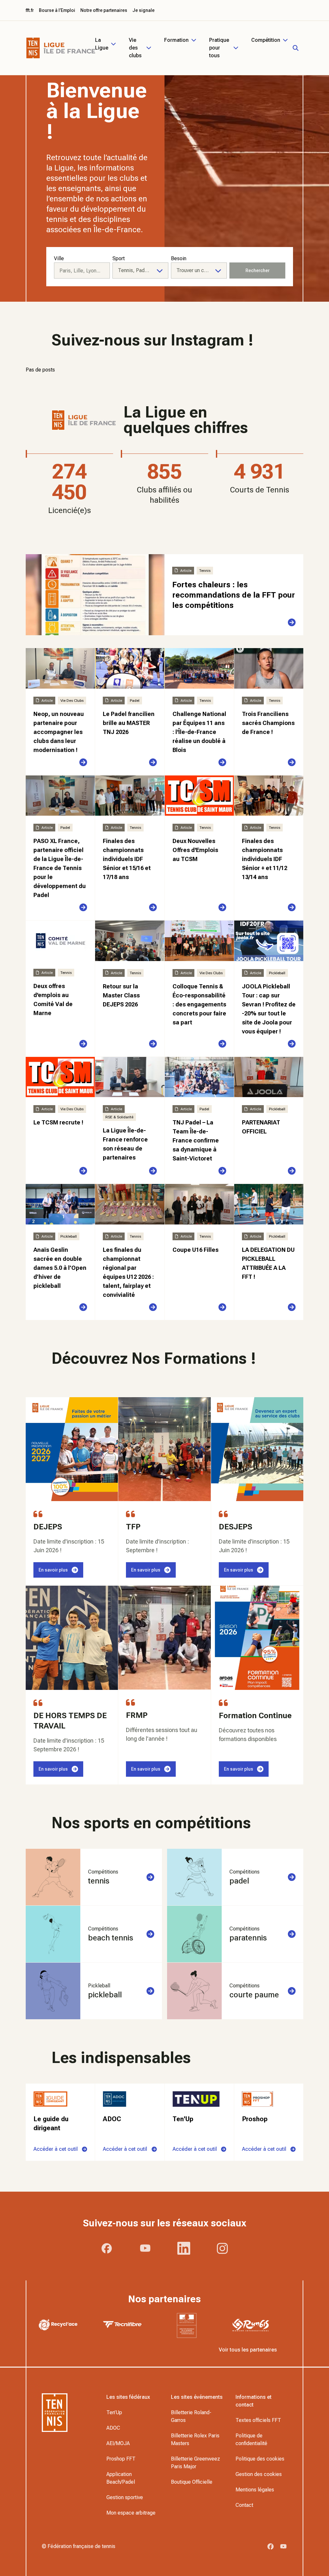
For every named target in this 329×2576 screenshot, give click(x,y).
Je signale (143, 10)
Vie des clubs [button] (135, 48)
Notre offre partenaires (104, 10)
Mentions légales (255, 2490)
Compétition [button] (266, 40)
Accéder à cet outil (56, 2149)
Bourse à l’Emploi (57, 10)
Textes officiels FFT (258, 2420)
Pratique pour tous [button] (219, 48)
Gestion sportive (125, 2497)
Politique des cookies (260, 2459)
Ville (59, 258)
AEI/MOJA (118, 2443)
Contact (244, 2505)
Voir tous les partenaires (248, 2350)
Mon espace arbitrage (131, 2513)
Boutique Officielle (192, 2482)
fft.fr (30, 10)
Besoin (179, 258)
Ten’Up (114, 2412)
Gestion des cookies (259, 2474)
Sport (119, 258)
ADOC (113, 2428)
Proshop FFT (121, 2459)
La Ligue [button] (102, 44)
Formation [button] (176, 40)
